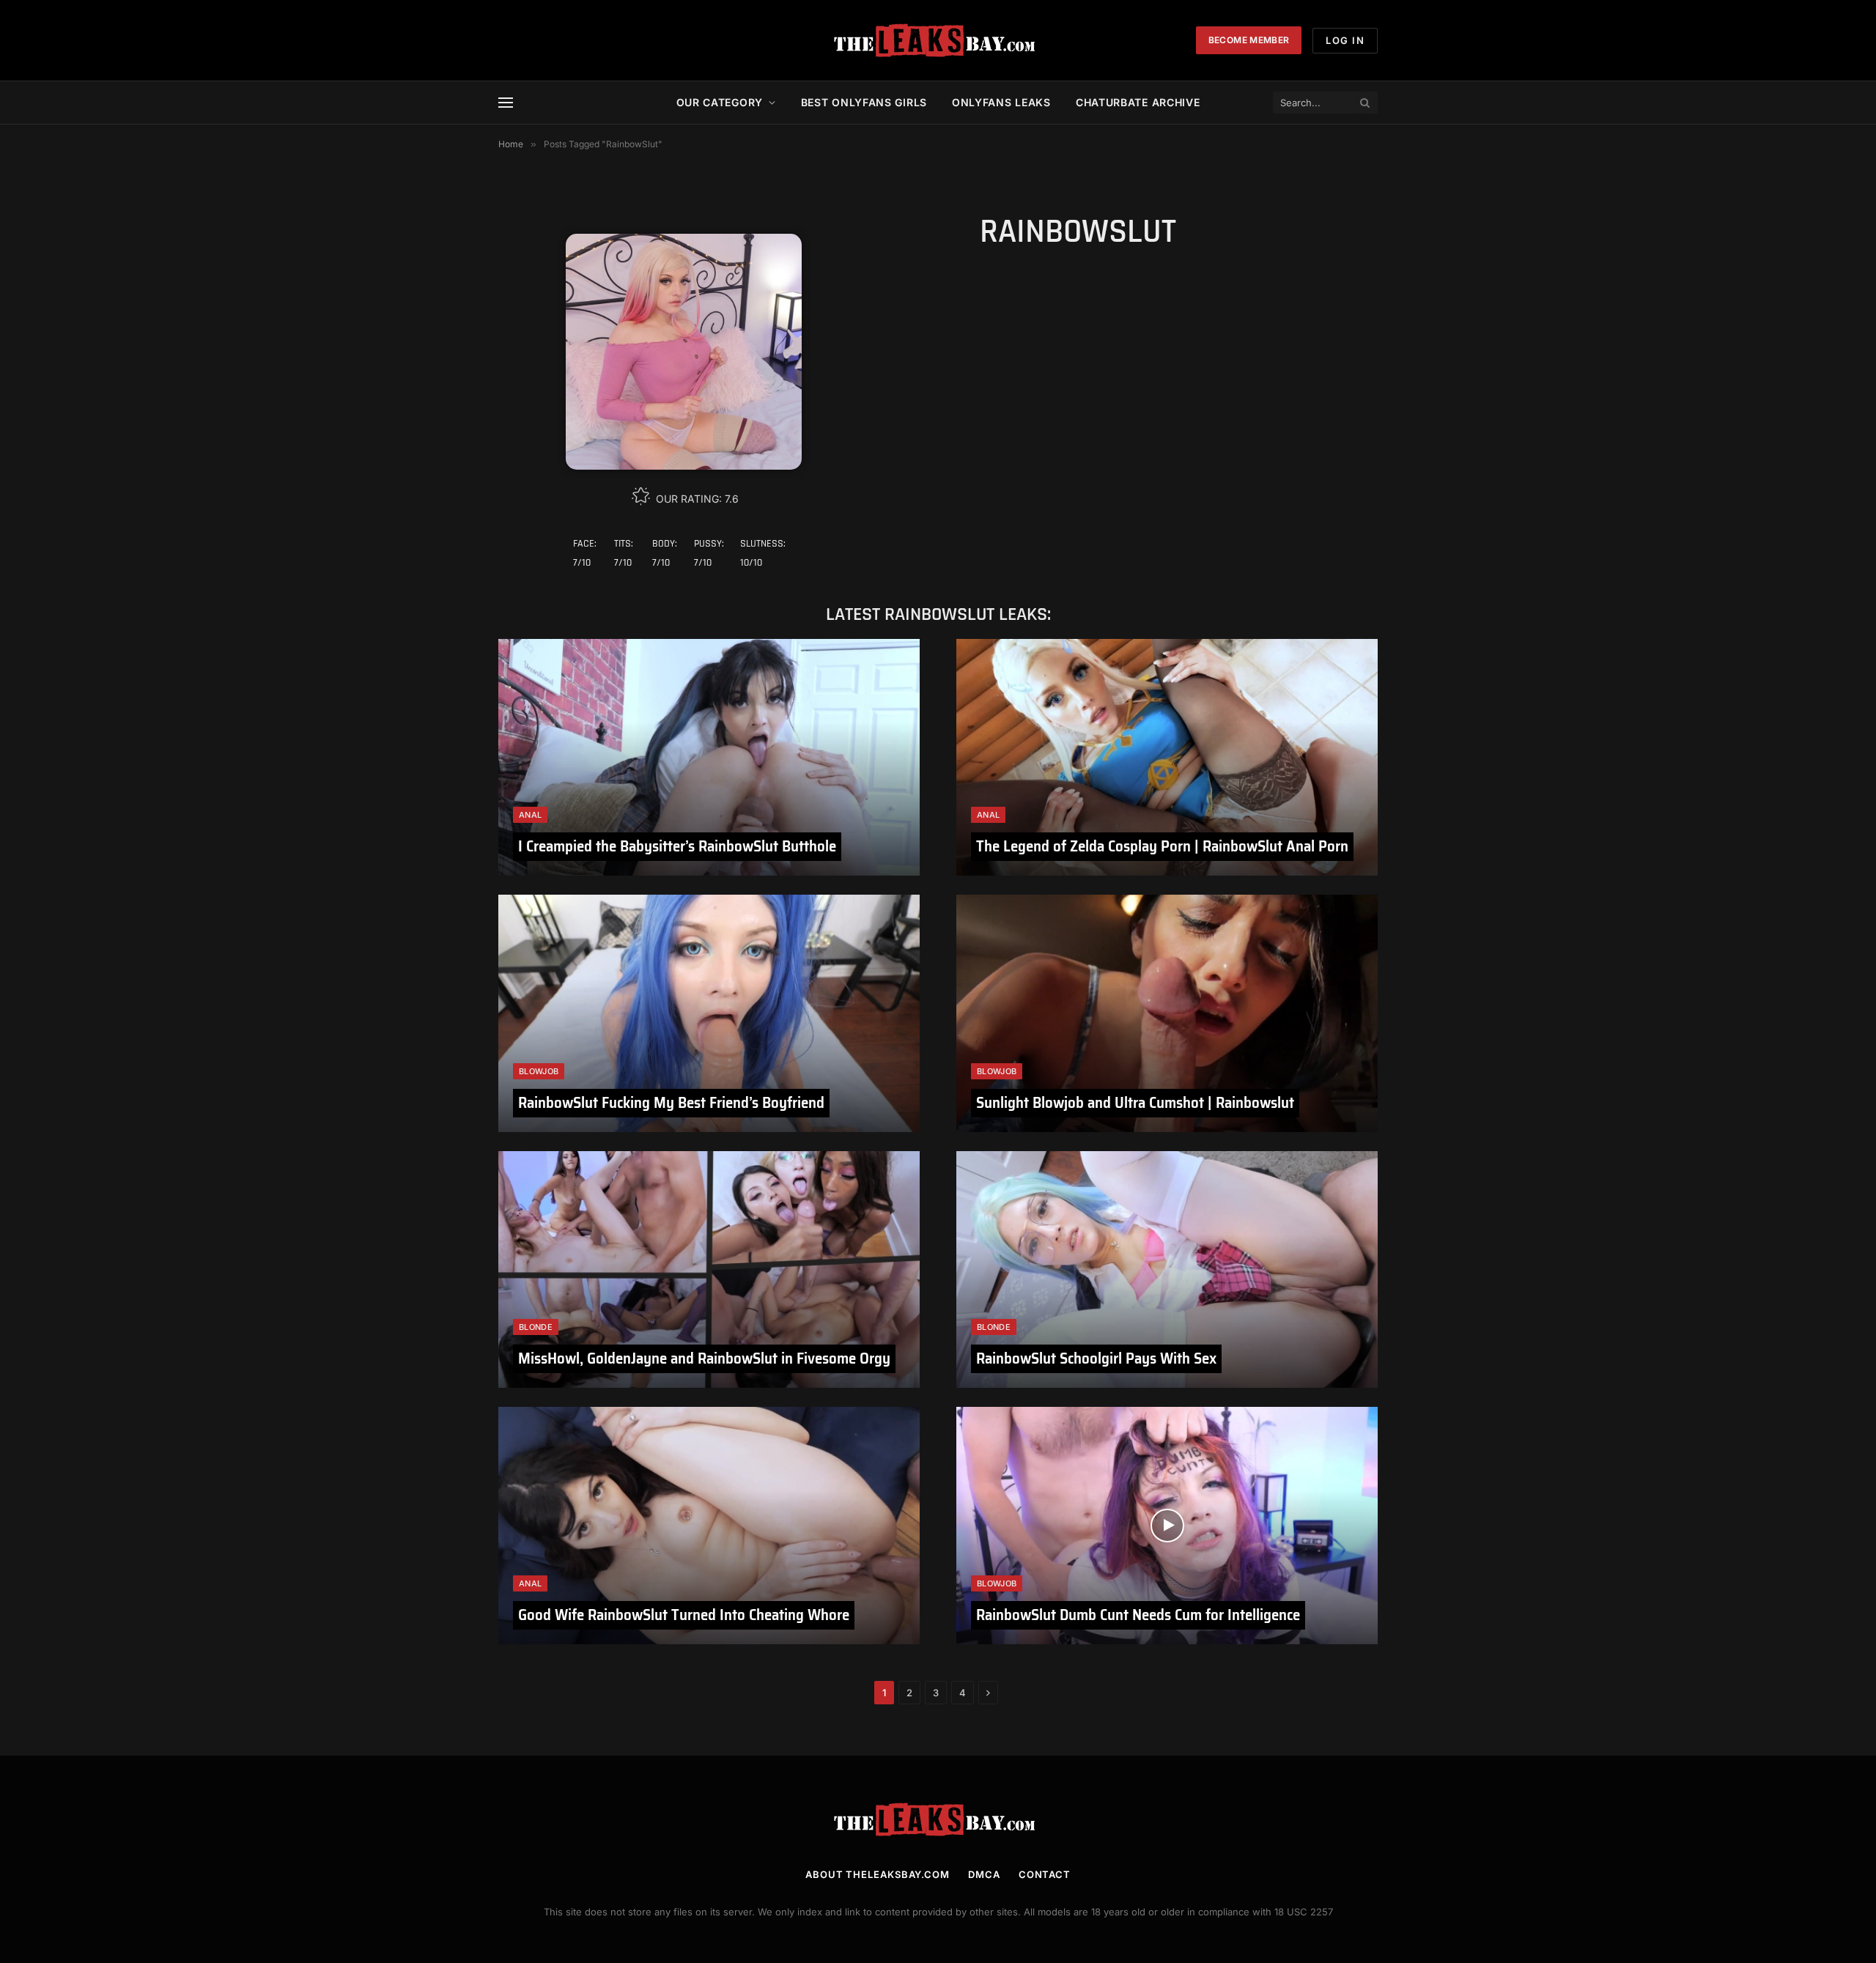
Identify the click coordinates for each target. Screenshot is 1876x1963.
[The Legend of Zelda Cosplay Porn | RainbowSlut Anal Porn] (1167, 757)
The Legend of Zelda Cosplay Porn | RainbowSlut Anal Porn (1162, 846)
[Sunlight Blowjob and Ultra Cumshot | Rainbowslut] (1167, 1013)
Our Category (720, 102)
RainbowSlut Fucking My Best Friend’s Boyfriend (671, 1102)
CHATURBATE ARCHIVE (1138, 102)
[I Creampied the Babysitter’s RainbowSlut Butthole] (709, 757)
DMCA (984, 1874)
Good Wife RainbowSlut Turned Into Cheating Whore (684, 1615)
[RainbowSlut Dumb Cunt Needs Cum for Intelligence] (1167, 1525)
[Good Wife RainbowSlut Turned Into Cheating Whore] (709, 1525)
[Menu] (506, 103)
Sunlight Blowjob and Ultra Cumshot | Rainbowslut (1135, 1102)
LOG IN (1345, 40)
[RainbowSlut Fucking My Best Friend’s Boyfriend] (709, 1013)
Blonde (536, 1327)
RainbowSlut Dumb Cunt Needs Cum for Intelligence (1138, 1615)
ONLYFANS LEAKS (1001, 102)
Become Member (1249, 40)
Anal (530, 815)
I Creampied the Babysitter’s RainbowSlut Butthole (677, 846)
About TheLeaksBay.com (878, 1874)
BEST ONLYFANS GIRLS (864, 102)
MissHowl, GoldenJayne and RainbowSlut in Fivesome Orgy (704, 1358)
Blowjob (539, 1071)
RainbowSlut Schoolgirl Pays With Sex (1096, 1358)
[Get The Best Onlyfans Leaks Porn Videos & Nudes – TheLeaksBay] (938, 40)
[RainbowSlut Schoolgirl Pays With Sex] (1167, 1269)
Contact (1045, 1874)
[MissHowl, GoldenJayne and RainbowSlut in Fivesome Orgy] (709, 1269)
